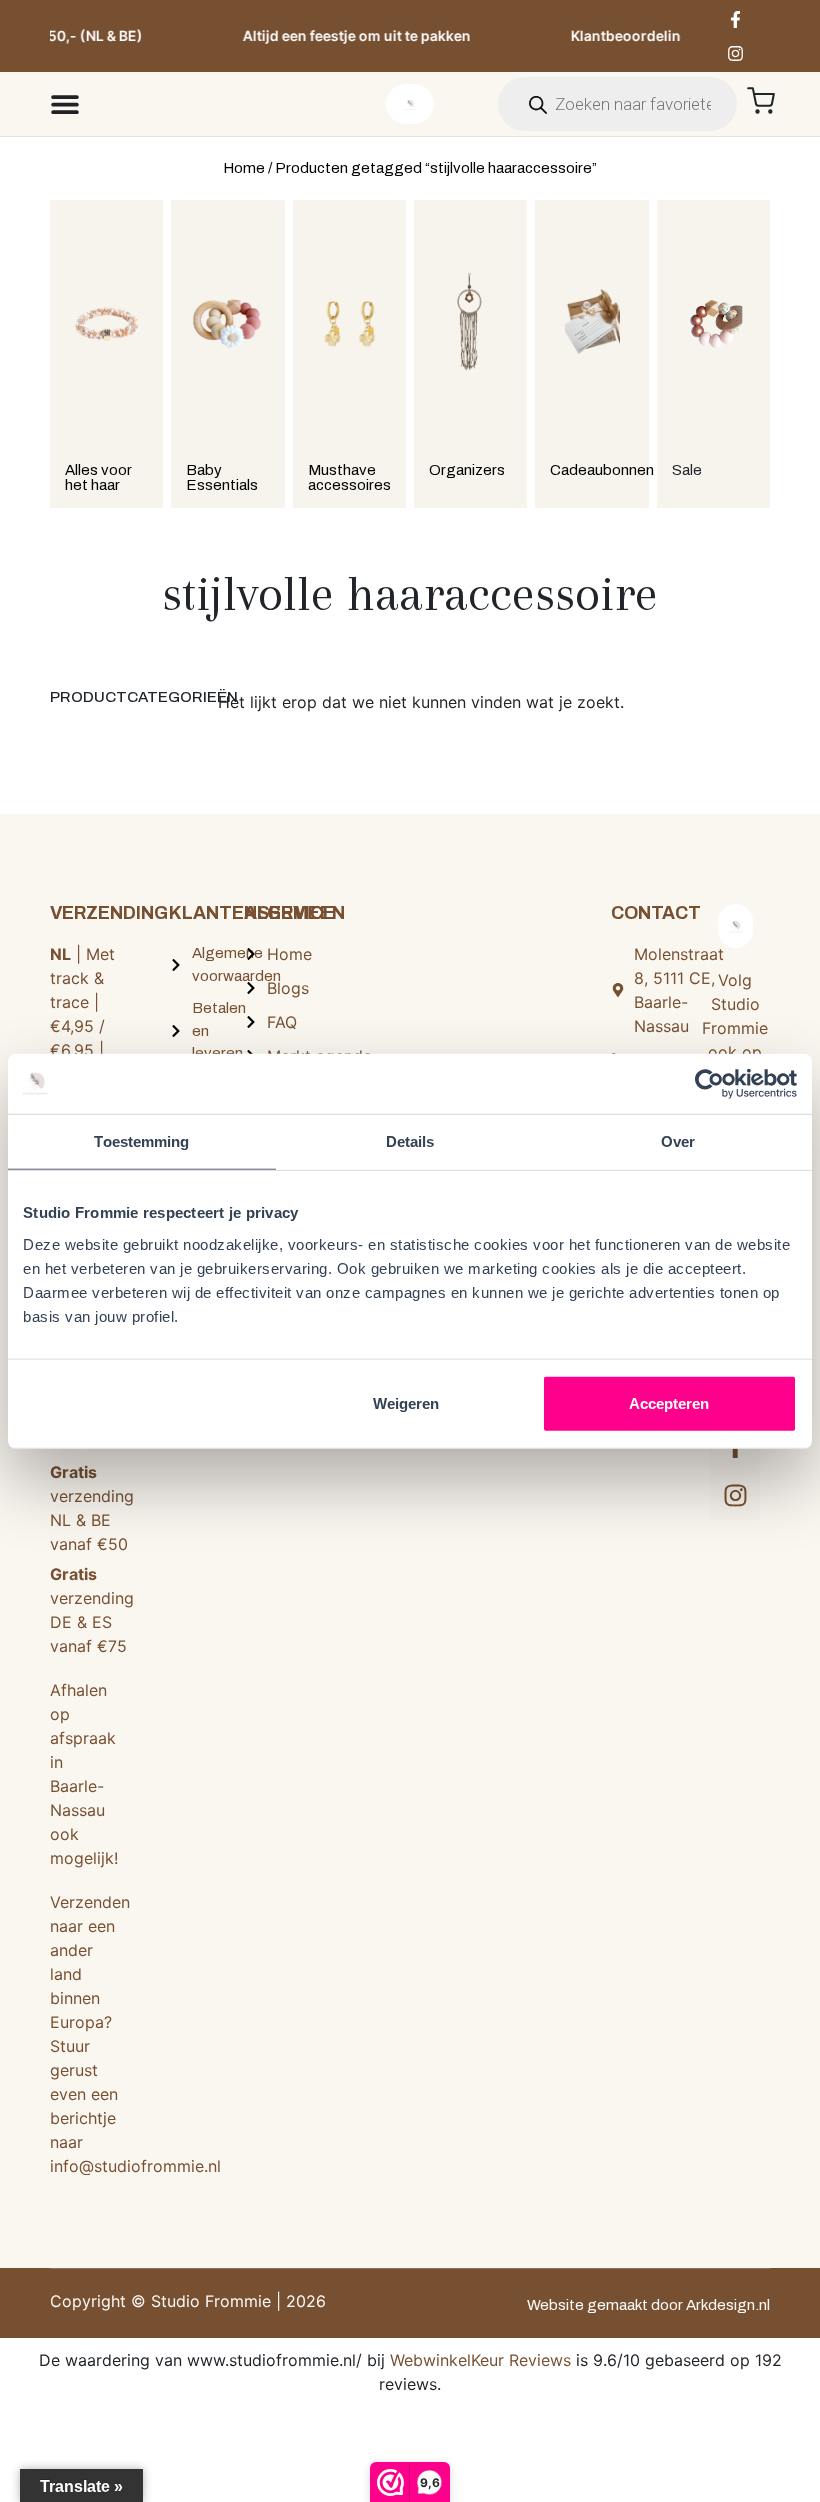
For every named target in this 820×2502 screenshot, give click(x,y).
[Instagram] (736, 53)
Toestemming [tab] (141, 1141)
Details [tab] (410, 1141)
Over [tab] (678, 1141)
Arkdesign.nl (728, 2305)
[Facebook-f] (736, 19)
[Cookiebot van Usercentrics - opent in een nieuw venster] (709, 1084)
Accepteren (669, 1402)
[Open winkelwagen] (761, 101)
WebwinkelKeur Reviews (480, 2360)
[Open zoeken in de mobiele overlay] (617, 104)
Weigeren (406, 1402)
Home (244, 168)
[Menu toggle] (65, 104)
